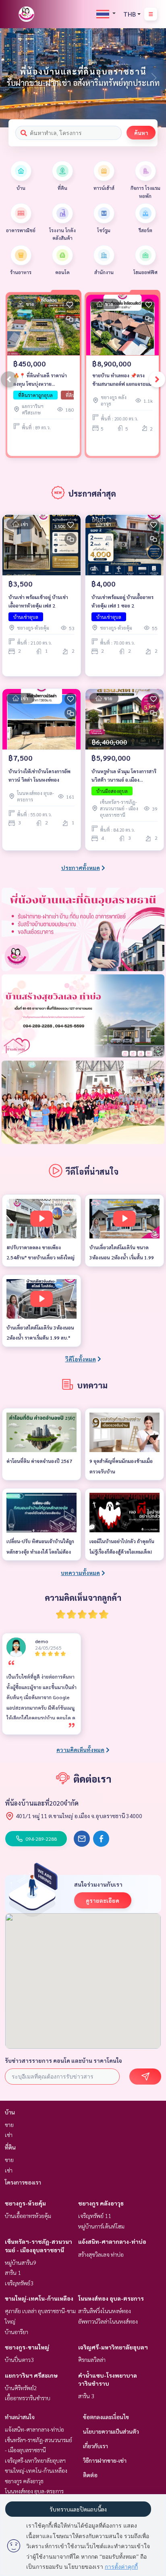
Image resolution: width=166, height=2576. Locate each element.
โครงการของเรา (23, 2182)
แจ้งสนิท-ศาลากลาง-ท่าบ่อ (112, 2241)
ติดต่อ (90, 2475)
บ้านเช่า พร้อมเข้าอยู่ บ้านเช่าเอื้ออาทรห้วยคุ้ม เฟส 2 (38, 601)
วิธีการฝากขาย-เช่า (105, 2460)
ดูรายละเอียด (103, 1900)
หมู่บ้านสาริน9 (21, 2262)
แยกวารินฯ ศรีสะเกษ (31, 2375)
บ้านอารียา (17, 2332)
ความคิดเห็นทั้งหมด (80, 1750)
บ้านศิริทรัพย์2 (21, 2388)
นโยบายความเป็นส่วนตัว (111, 2431)
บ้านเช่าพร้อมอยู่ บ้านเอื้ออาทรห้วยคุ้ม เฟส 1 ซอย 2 (122, 601)
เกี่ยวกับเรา (95, 2446)
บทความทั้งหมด (80, 1573)
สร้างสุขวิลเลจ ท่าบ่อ (101, 2254)
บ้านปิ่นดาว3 (19, 2360)
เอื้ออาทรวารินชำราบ (28, 2398)
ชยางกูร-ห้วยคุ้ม (25, 2203)
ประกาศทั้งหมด (81, 868)
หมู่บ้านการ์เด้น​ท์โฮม (101, 2226)
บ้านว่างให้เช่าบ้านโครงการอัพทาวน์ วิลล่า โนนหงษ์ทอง (39, 775)
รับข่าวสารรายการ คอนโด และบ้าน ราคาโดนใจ (63, 2060)
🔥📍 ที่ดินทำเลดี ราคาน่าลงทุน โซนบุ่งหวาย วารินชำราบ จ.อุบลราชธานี (41, 380)
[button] (154, 78)
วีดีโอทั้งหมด (81, 1359)
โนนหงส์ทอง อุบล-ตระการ (111, 2298)
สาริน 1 (13, 2272)
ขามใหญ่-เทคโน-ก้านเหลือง (39, 2298)
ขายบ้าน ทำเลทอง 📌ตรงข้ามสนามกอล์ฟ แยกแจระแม (122, 379)
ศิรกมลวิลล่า (92, 2360)
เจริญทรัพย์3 (19, 2283)
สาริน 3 (86, 2396)
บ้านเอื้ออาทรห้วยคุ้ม (28, 2216)
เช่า (9, 2135)
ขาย (9, 2124)
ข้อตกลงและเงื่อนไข (106, 2417)
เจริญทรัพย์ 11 (95, 2216)
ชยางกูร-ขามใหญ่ (27, 2347)
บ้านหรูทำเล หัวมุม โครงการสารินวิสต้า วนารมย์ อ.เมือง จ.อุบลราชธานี (124, 776)
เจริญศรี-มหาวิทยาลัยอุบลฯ (113, 2347)
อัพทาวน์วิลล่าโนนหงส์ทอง (108, 2321)
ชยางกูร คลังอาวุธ (101, 2203)
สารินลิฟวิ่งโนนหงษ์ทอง (105, 2311)
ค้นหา (141, 133)
